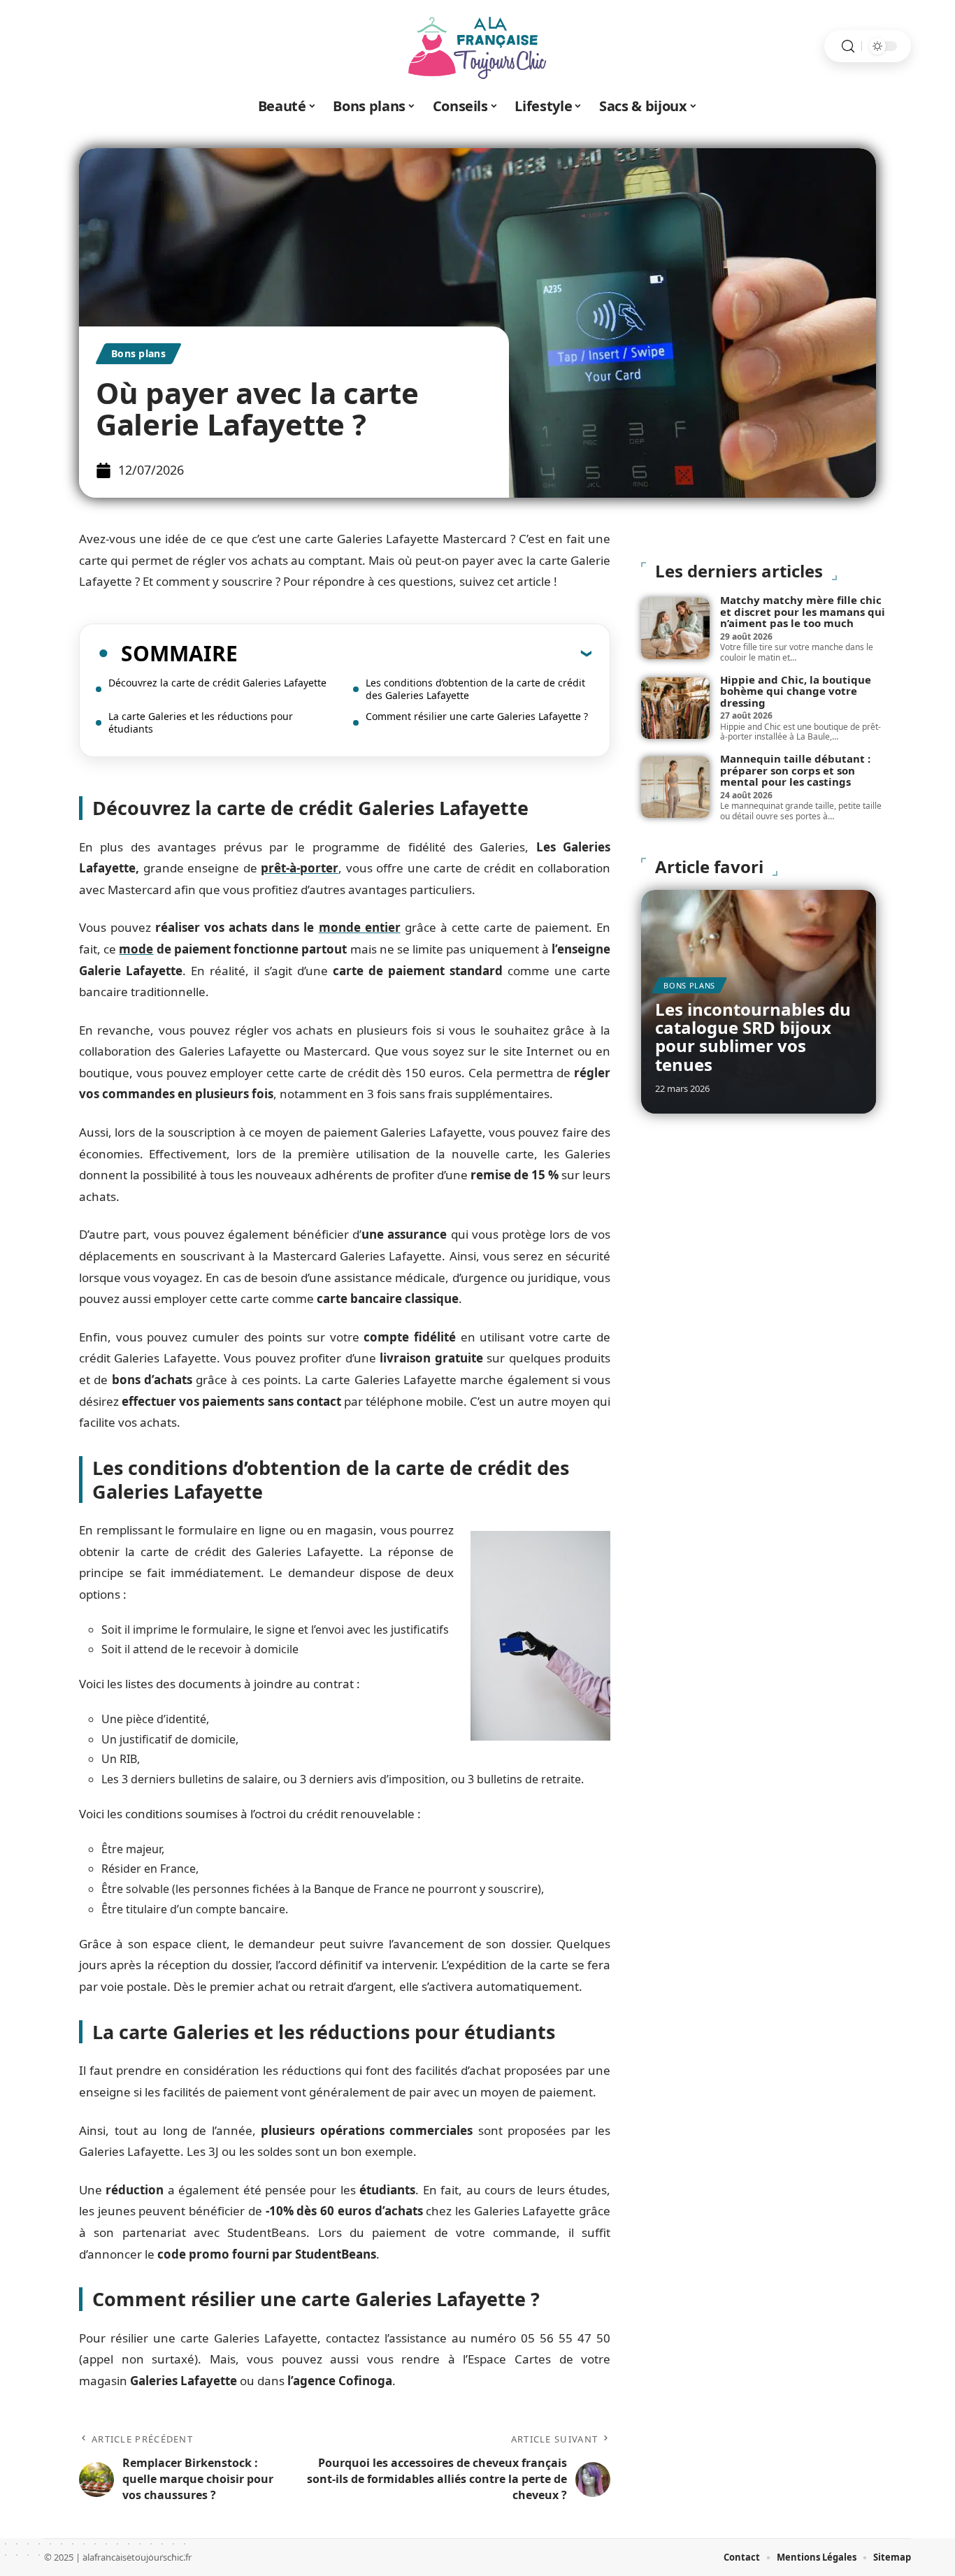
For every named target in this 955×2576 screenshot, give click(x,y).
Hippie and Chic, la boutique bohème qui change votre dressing (796, 691)
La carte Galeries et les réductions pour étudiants (201, 722)
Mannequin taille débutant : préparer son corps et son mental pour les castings (795, 770)
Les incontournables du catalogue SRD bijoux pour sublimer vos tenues (753, 1037)
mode (136, 949)
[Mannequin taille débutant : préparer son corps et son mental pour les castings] (675, 787)
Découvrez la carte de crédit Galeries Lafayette (217, 683)
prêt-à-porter (300, 868)
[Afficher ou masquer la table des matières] (415, 653)
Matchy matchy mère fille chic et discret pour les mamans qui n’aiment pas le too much (803, 611)
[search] (848, 46)
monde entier (360, 927)
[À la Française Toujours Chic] (477, 46)
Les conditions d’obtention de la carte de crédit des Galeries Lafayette (475, 689)
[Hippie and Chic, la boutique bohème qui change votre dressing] (675, 708)
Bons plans (138, 353)
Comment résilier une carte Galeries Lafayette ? (477, 716)
